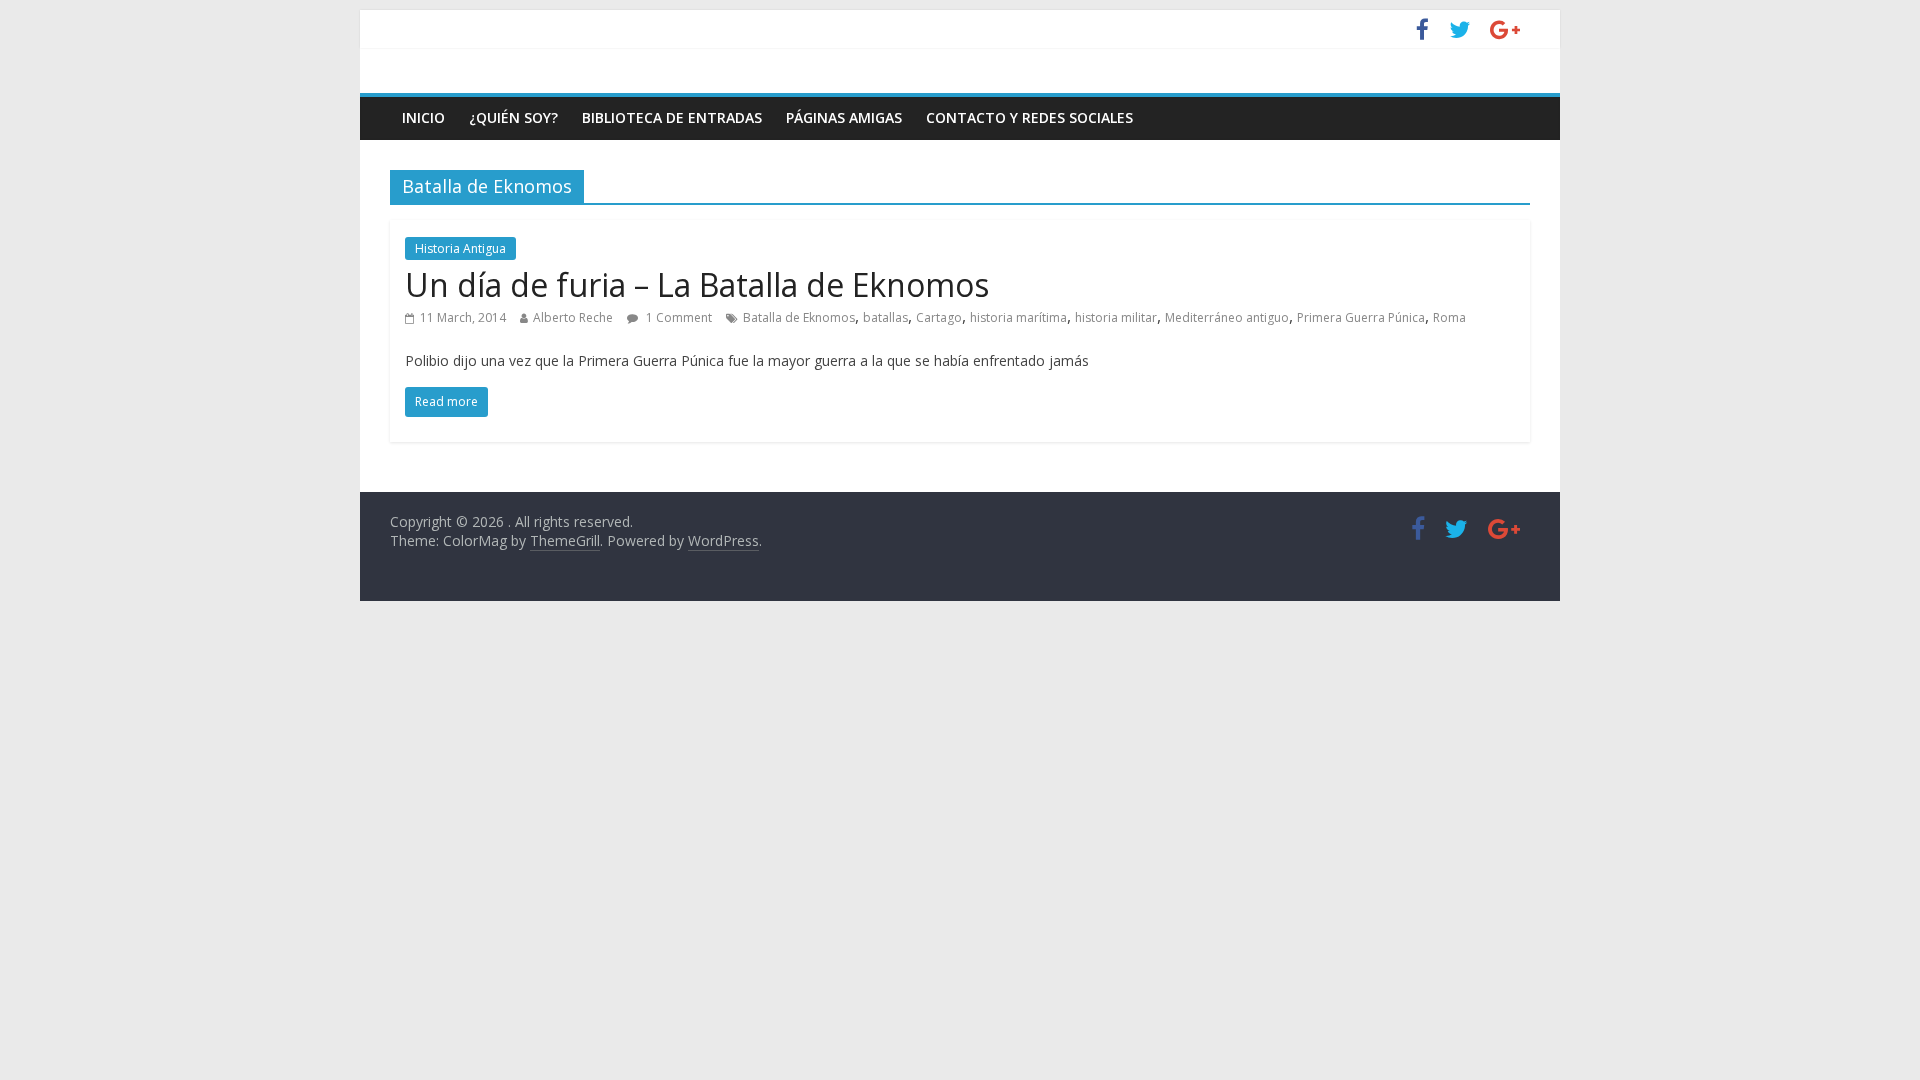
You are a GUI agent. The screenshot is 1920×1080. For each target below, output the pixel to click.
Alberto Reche (573, 317)
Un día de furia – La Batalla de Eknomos (697, 284)
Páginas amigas (844, 117)
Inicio (423, 117)
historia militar (1116, 317)
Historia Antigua (460, 248)
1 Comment (677, 317)
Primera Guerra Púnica (1361, 317)
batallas (885, 317)
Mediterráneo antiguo (1227, 317)
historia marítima (1018, 317)
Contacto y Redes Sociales (1029, 117)
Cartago (939, 317)
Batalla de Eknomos (799, 317)
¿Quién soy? (513, 117)
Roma (1449, 317)
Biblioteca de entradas (672, 117)
